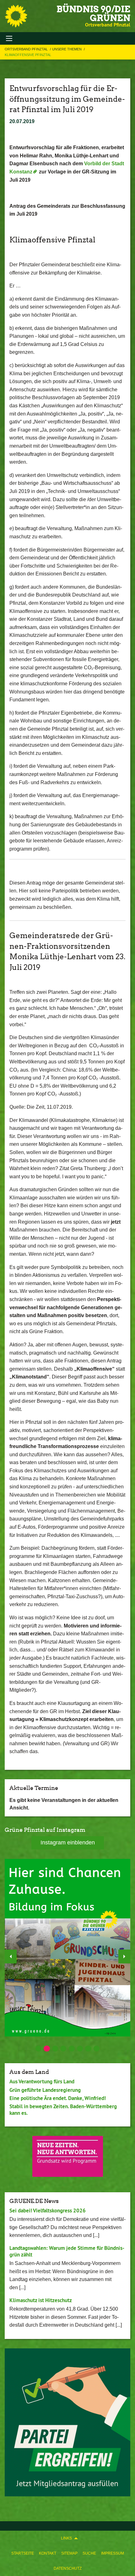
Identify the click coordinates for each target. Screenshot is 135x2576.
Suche (89, 2553)
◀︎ (11, 1956)
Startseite (23, 2553)
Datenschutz (68, 2568)
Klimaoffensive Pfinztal (28, 55)
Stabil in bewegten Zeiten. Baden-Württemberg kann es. (63, 2110)
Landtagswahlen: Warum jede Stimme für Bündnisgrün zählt (67, 2251)
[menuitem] (23, 2553)
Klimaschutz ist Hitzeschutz (41, 2300)
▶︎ (124, 1956)
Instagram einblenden (68, 1843)
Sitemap (69, 2553)
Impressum (113, 2553)
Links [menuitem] (66, 2538)
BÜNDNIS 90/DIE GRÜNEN (93, 14)
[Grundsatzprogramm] (68, 2156)
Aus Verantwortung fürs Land (42, 2081)
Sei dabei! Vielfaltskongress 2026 (48, 2211)
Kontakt (48, 2553)
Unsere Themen (67, 49)
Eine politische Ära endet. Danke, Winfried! (58, 2098)
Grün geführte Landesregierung (45, 2090)
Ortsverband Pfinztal (27, 49)
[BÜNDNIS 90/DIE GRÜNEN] (16, 16)
